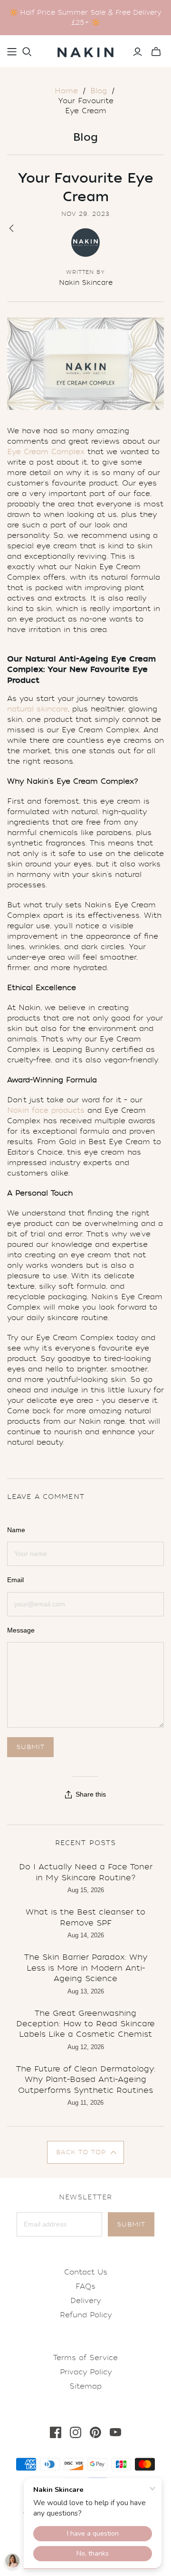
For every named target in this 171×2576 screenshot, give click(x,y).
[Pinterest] (95, 2432)
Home (66, 91)
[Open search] (27, 52)
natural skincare (38, 709)
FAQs (85, 2286)
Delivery (85, 2301)
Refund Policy (86, 2315)
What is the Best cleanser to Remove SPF (85, 1917)
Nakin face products (46, 1110)
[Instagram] (76, 2432)
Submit (131, 2224)
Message (21, 1630)
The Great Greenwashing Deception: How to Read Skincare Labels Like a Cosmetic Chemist (85, 2024)
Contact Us (86, 2272)
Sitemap (85, 2386)
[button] (86, 2152)
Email (15, 1580)
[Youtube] (115, 2432)
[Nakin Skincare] (85, 50)
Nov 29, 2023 (85, 214)
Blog (99, 91)
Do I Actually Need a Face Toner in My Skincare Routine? (86, 1872)
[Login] (138, 52)
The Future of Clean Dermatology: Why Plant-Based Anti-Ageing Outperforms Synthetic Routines (86, 2080)
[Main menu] (12, 52)
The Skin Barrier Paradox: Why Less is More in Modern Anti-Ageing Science (86, 1968)
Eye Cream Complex (46, 452)
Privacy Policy (86, 2372)
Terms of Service (85, 2358)
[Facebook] (56, 2432)
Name (16, 1530)
